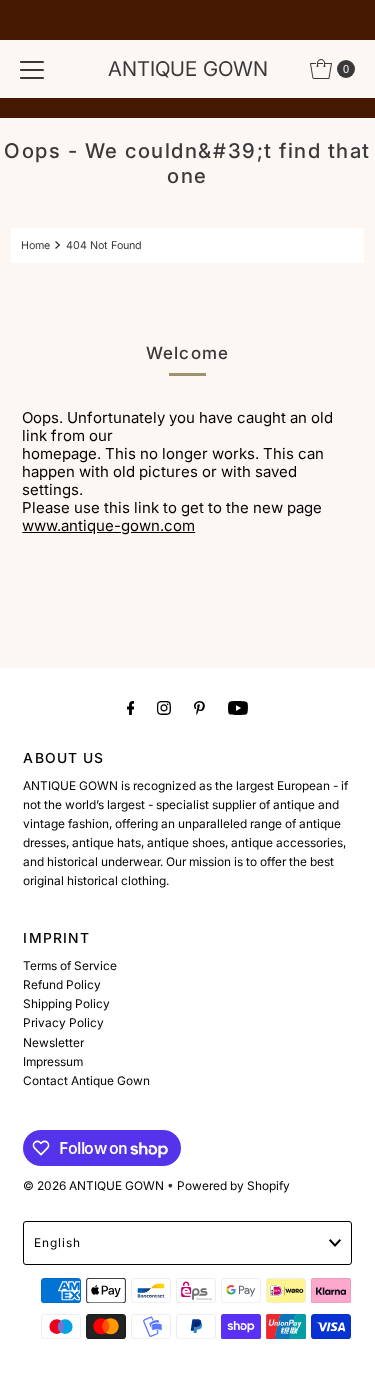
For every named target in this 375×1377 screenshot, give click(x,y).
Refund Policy (62, 984)
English (57, 1242)
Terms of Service (70, 965)
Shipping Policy (66, 1003)
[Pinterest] (199, 707)
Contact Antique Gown (86, 1080)
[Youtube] (238, 707)
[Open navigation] (32, 69)
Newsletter (53, 1042)
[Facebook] (131, 707)
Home (35, 245)
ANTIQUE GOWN (188, 68)
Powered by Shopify (233, 1185)
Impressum (53, 1061)
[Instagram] (164, 707)
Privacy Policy (63, 1022)
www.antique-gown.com (108, 525)
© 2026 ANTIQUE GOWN (93, 1185)
